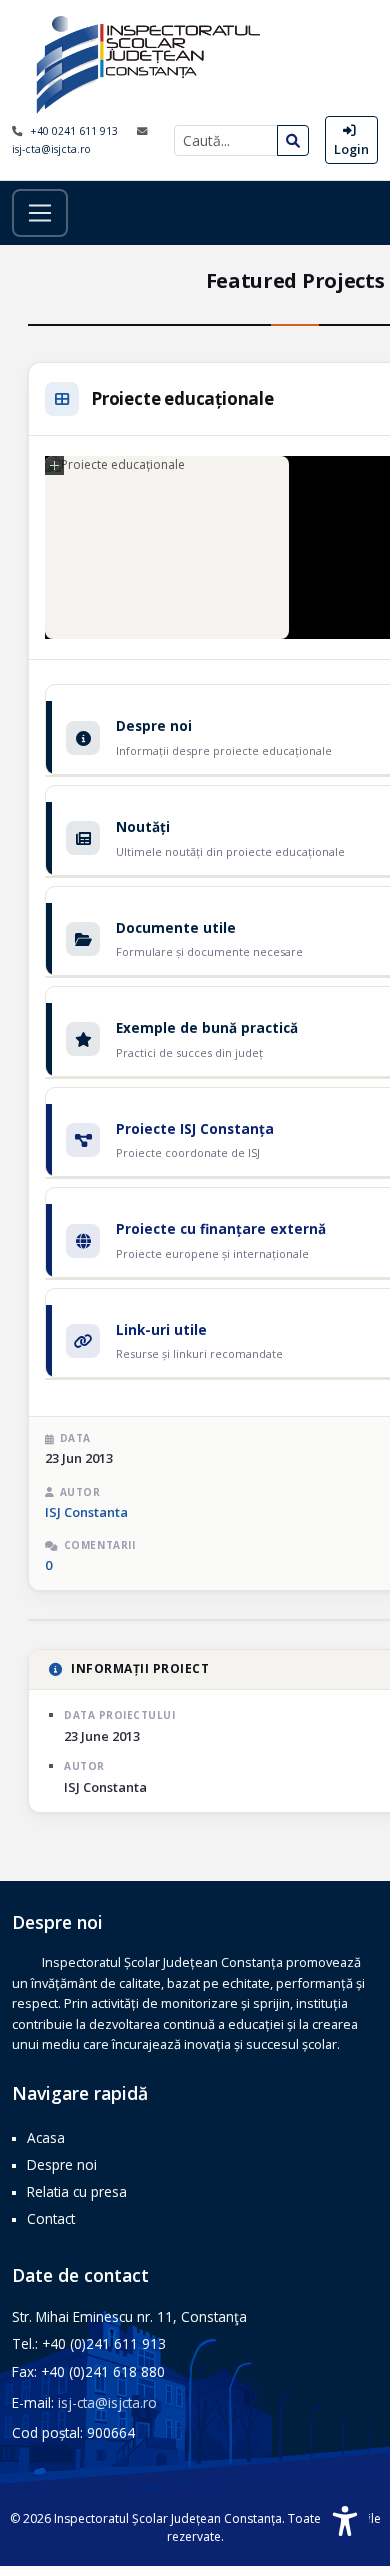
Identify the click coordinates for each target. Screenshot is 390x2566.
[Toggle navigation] (40, 213)
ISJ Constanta (86, 1512)
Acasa (46, 2137)
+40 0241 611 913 (75, 131)
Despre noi (62, 2164)
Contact (51, 2218)
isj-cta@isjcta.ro (51, 149)
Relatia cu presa (77, 2191)
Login (351, 149)
